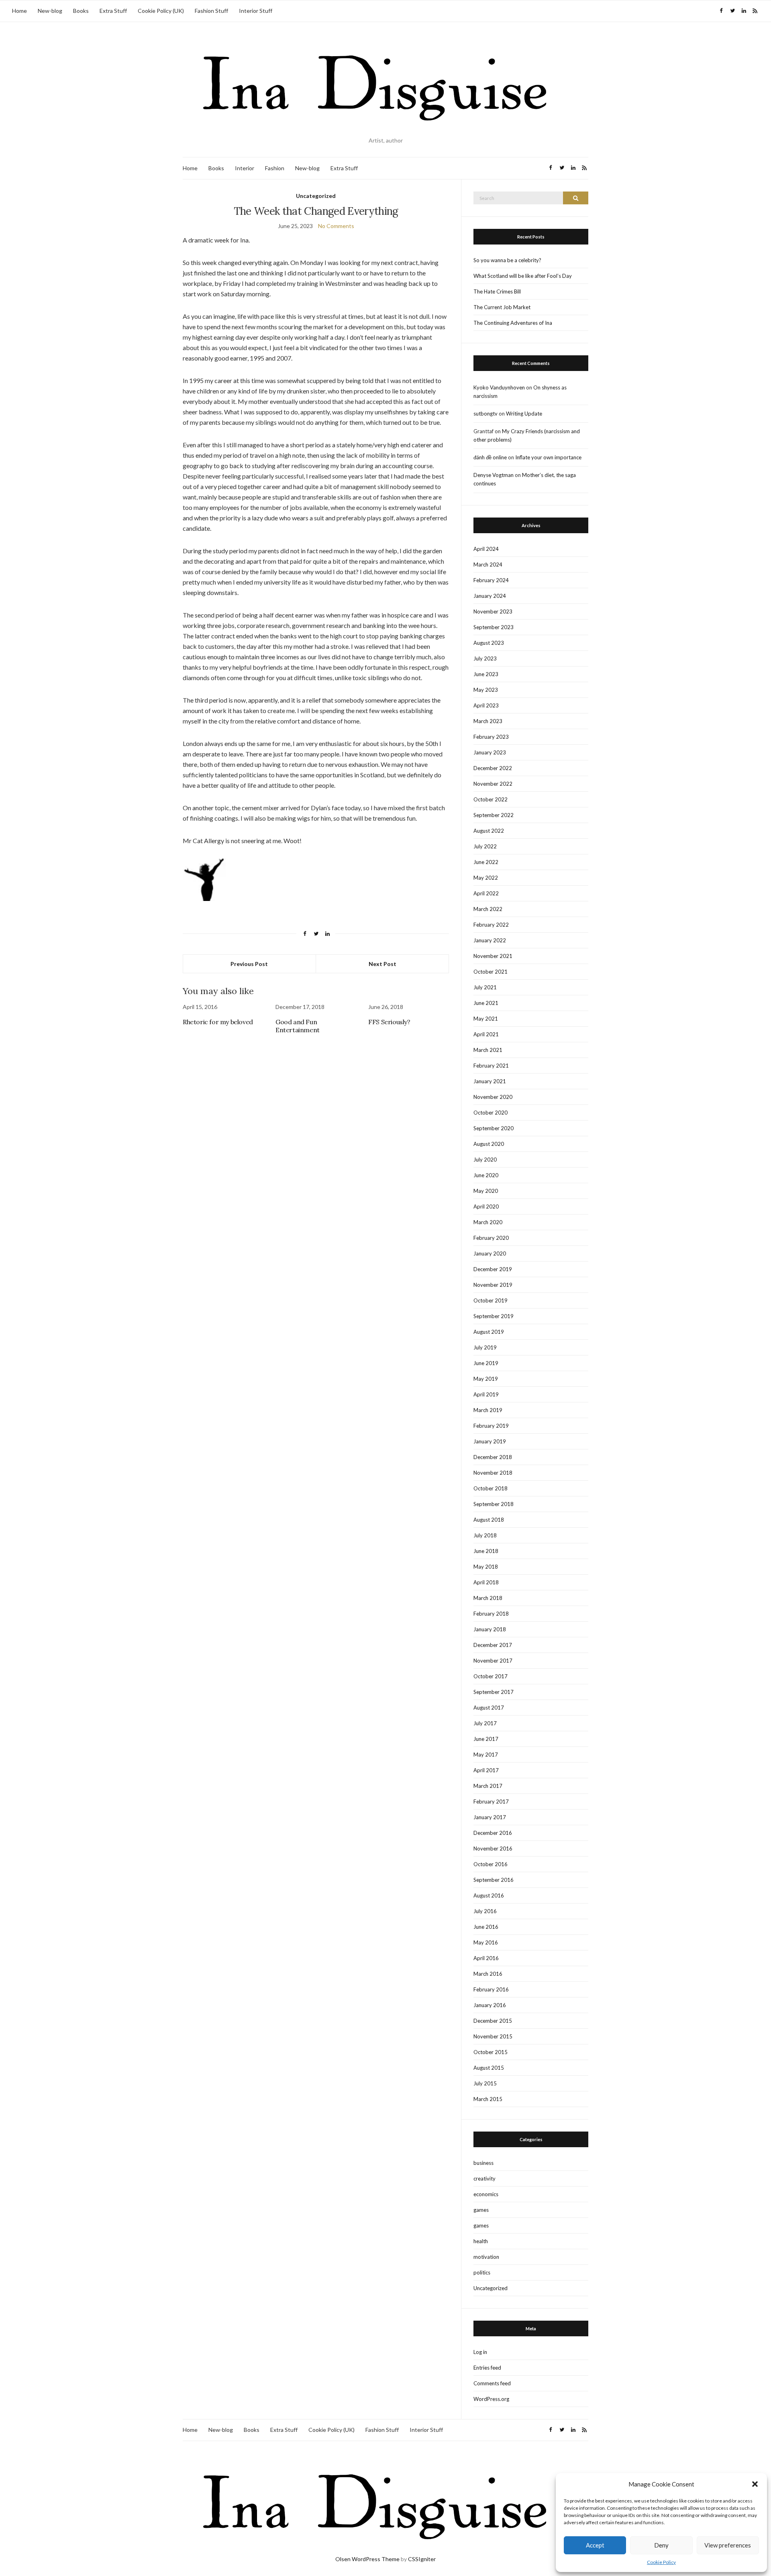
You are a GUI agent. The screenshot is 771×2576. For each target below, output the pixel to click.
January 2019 (490, 1441)
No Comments (336, 226)
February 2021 (491, 1066)
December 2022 (493, 768)
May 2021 (486, 1019)
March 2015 (488, 2099)
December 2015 (493, 2021)
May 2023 (486, 690)
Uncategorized (316, 196)
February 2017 (491, 1802)
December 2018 (493, 1457)
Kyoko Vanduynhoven (499, 387)
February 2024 (491, 580)
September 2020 (494, 1128)
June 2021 (486, 1003)
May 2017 (486, 1755)
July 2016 (485, 1911)
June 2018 (486, 1551)
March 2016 (488, 1974)
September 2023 (494, 627)
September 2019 (494, 1316)
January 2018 (490, 1629)
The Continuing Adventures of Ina (513, 323)
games (481, 2210)
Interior (245, 168)
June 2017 (486, 1739)
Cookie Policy (661, 2562)
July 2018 (485, 1535)
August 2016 (489, 1895)
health (481, 2241)
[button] (755, 2484)
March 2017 (488, 1786)
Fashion (275, 168)
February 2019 (491, 1426)
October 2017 (491, 1676)
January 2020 (490, 1253)
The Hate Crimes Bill (497, 291)
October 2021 (491, 972)
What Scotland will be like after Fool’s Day (523, 276)
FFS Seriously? (389, 1022)
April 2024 (486, 549)
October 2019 (491, 1300)
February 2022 (491, 925)
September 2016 (494, 1880)
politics (482, 2272)
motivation (486, 2257)
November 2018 (493, 1473)
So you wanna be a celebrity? (507, 260)
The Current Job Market (502, 307)
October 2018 (491, 1488)
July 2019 (485, 1347)
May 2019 (486, 1379)
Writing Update (524, 414)
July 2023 (485, 658)
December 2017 (493, 1645)
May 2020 (486, 1191)
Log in (480, 2352)
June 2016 (486, 1927)
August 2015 (489, 2068)
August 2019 (489, 1332)
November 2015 (493, 2036)
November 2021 (493, 956)
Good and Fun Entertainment (298, 1026)
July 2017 (485, 1723)
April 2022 (486, 893)
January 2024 (490, 596)
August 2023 (489, 643)
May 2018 (486, 1567)
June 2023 (486, 674)
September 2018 (494, 1504)
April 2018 (486, 1582)
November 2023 (493, 611)
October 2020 (491, 1113)
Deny (661, 2545)
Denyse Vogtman (494, 475)
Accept (595, 2545)
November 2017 (493, 1661)
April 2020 (486, 1206)
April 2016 (486, 1958)
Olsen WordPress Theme (367, 2559)
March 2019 (488, 1410)
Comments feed (492, 2383)
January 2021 (490, 1081)
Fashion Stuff (211, 11)
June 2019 (486, 1363)
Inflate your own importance (548, 457)
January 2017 (490, 1817)
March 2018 (488, 1598)
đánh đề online (490, 457)
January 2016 (490, 2005)
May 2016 (486, 1942)
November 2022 (493, 784)
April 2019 (486, 1394)
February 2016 (491, 1989)
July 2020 (485, 1160)
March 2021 (488, 1050)
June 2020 (486, 1175)
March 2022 (488, 909)
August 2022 (489, 831)
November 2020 (493, 1097)
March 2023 (488, 721)
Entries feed (487, 2368)
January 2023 (490, 752)
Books (81, 11)
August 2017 (489, 1708)
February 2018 (491, 1614)
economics (486, 2194)
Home (19, 11)
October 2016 (491, 1864)
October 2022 (491, 799)
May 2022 (486, 878)
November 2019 (493, 1285)
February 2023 (491, 737)
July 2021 (485, 987)
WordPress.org (491, 2399)
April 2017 (486, 1770)
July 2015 (485, 2083)
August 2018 (489, 1520)
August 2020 (489, 1144)
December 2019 (493, 1269)
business (483, 2163)
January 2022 (490, 940)
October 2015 (491, 2052)
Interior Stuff (256, 11)
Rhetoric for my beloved (218, 1022)
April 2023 (486, 705)
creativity (484, 2179)
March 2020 (488, 1222)
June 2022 (486, 862)
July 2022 (485, 846)
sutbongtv (485, 414)
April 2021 (486, 1034)
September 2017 (494, 1692)
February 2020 (491, 1238)
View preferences (728, 2545)
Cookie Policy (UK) (161, 11)
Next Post (382, 964)
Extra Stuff (113, 11)
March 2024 (488, 565)
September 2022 (494, 815)
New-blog (50, 11)
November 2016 (493, 1848)
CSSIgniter (422, 2559)
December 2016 (493, 1833)
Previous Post (249, 964)
